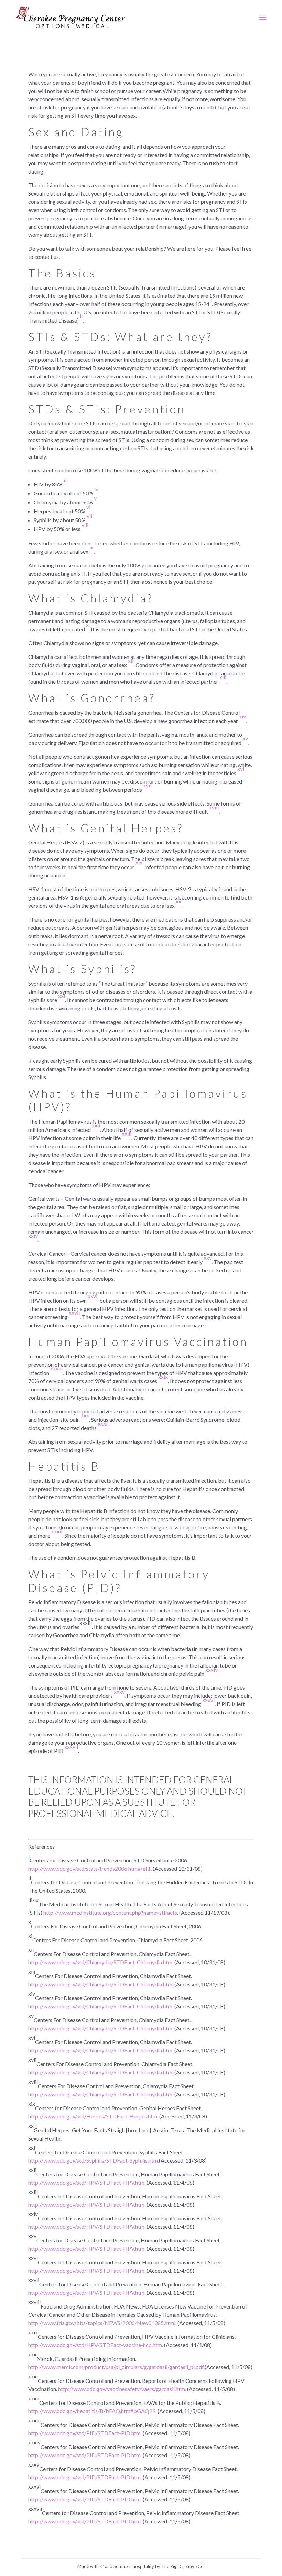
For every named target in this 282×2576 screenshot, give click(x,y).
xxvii (74, 1312)
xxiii (127, 1133)
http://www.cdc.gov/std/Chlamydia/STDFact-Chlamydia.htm (100, 1962)
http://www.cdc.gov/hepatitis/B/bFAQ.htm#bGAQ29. (92, 2411)
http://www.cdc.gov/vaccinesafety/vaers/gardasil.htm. (122, 2389)
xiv (242, 716)
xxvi (93, 1296)
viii (85, 525)
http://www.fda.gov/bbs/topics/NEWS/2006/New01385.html (102, 2323)
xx (178, 901)
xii (131, 660)
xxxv (119, 1691)
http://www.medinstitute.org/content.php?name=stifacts (110, 1912)
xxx (85, 1415)
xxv (208, 1257)
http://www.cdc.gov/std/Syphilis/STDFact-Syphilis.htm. (94, 2160)
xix (139, 863)
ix (91, 547)
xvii (147, 785)
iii (66, 480)
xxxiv (211, 1669)
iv (96, 489)
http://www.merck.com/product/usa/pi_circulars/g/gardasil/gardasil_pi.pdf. (116, 2367)
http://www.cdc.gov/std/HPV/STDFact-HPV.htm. (87, 2182)
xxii (96, 1125)
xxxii (56, 1531)
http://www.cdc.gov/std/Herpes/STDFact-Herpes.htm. (93, 2116)
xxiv (33, 1235)
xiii (223, 677)
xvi (241, 769)
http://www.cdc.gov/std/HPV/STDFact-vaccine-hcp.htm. (96, 2345)
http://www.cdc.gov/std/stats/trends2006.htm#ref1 (89, 1868)
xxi (62, 995)
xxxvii (71, 1747)
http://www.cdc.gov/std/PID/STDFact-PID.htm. (85, 2433)
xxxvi (208, 1700)
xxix (163, 1376)
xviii (214, 807)
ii (81, 316)
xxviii (56, 1368)
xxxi (102, 1423)
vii (89, 516)
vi (88, 507)
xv (245, 738)
